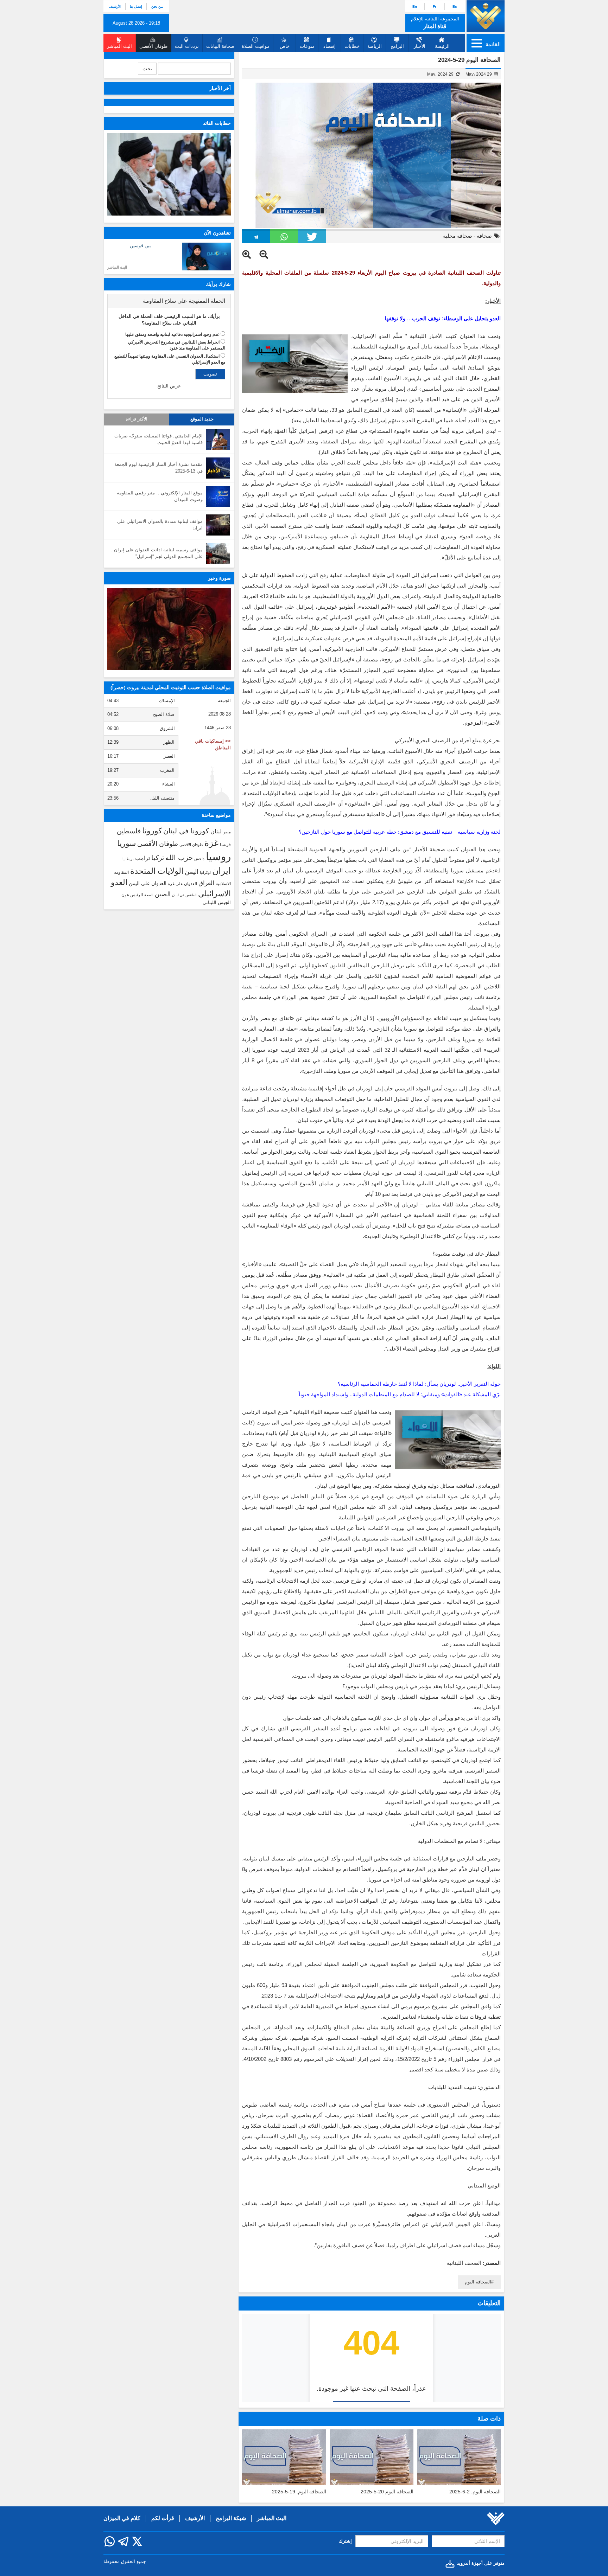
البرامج (397, 46)
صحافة (484, 236)
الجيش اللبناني (217, 902)
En (415, 7)
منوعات (307, 46)
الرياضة (375, 46)
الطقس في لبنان (184, 895)
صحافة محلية (458, 236)
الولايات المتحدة (157, 871)
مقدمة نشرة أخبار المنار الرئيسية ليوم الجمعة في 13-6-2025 (159, 468)
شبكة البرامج (231, 2518)
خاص (285, 46)
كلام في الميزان (122, 2518)
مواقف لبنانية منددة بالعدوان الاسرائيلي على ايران (160, 525)
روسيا (218, 856)
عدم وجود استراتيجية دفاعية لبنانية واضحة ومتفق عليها (172, 334)
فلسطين (129, 831)
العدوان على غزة (182, 884)
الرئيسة (442, 46)
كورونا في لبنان (186, 831)
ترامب (142, 858)
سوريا (126, 843)
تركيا (158, 858)
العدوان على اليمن (148, 883)
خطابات (352, 46)
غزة (211, 843)
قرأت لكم (163, 2518)
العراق (206, 883)
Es (455, 7)
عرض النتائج (169, 386)
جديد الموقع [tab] (202, 419)
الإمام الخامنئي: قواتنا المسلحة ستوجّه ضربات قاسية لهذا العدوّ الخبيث (159, 439)
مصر (227, 832)
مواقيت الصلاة (256, 46)
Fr (435, 7)
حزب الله (179, 858)
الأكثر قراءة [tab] (137, 419)
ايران (221, 871)
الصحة (149, 895)
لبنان (216, 831)
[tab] (169, 301)
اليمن (192, 872)
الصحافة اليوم (478, 2282)
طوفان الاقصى (191, 845)
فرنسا (225, 845)
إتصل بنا (136, 7)
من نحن (157, 7)
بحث (147, 69)
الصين (163, 894)
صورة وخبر (219, 578)
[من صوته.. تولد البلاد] (169, 629)
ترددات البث (187, 46)
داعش (199, 859)
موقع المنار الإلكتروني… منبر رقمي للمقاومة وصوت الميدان (160, 496)
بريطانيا (128, 859)
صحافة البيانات (220, 46)
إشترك (345, 2541)
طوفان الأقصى (158, 844)
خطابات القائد (217, 123)
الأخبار (420, 46)
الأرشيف (115, 7)
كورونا (152, 831)
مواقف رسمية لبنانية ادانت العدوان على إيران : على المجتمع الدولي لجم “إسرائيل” (157, 553)
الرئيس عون (132, 895)
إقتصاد (330, 46)
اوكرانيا (205, 872)
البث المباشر (117, 267)
